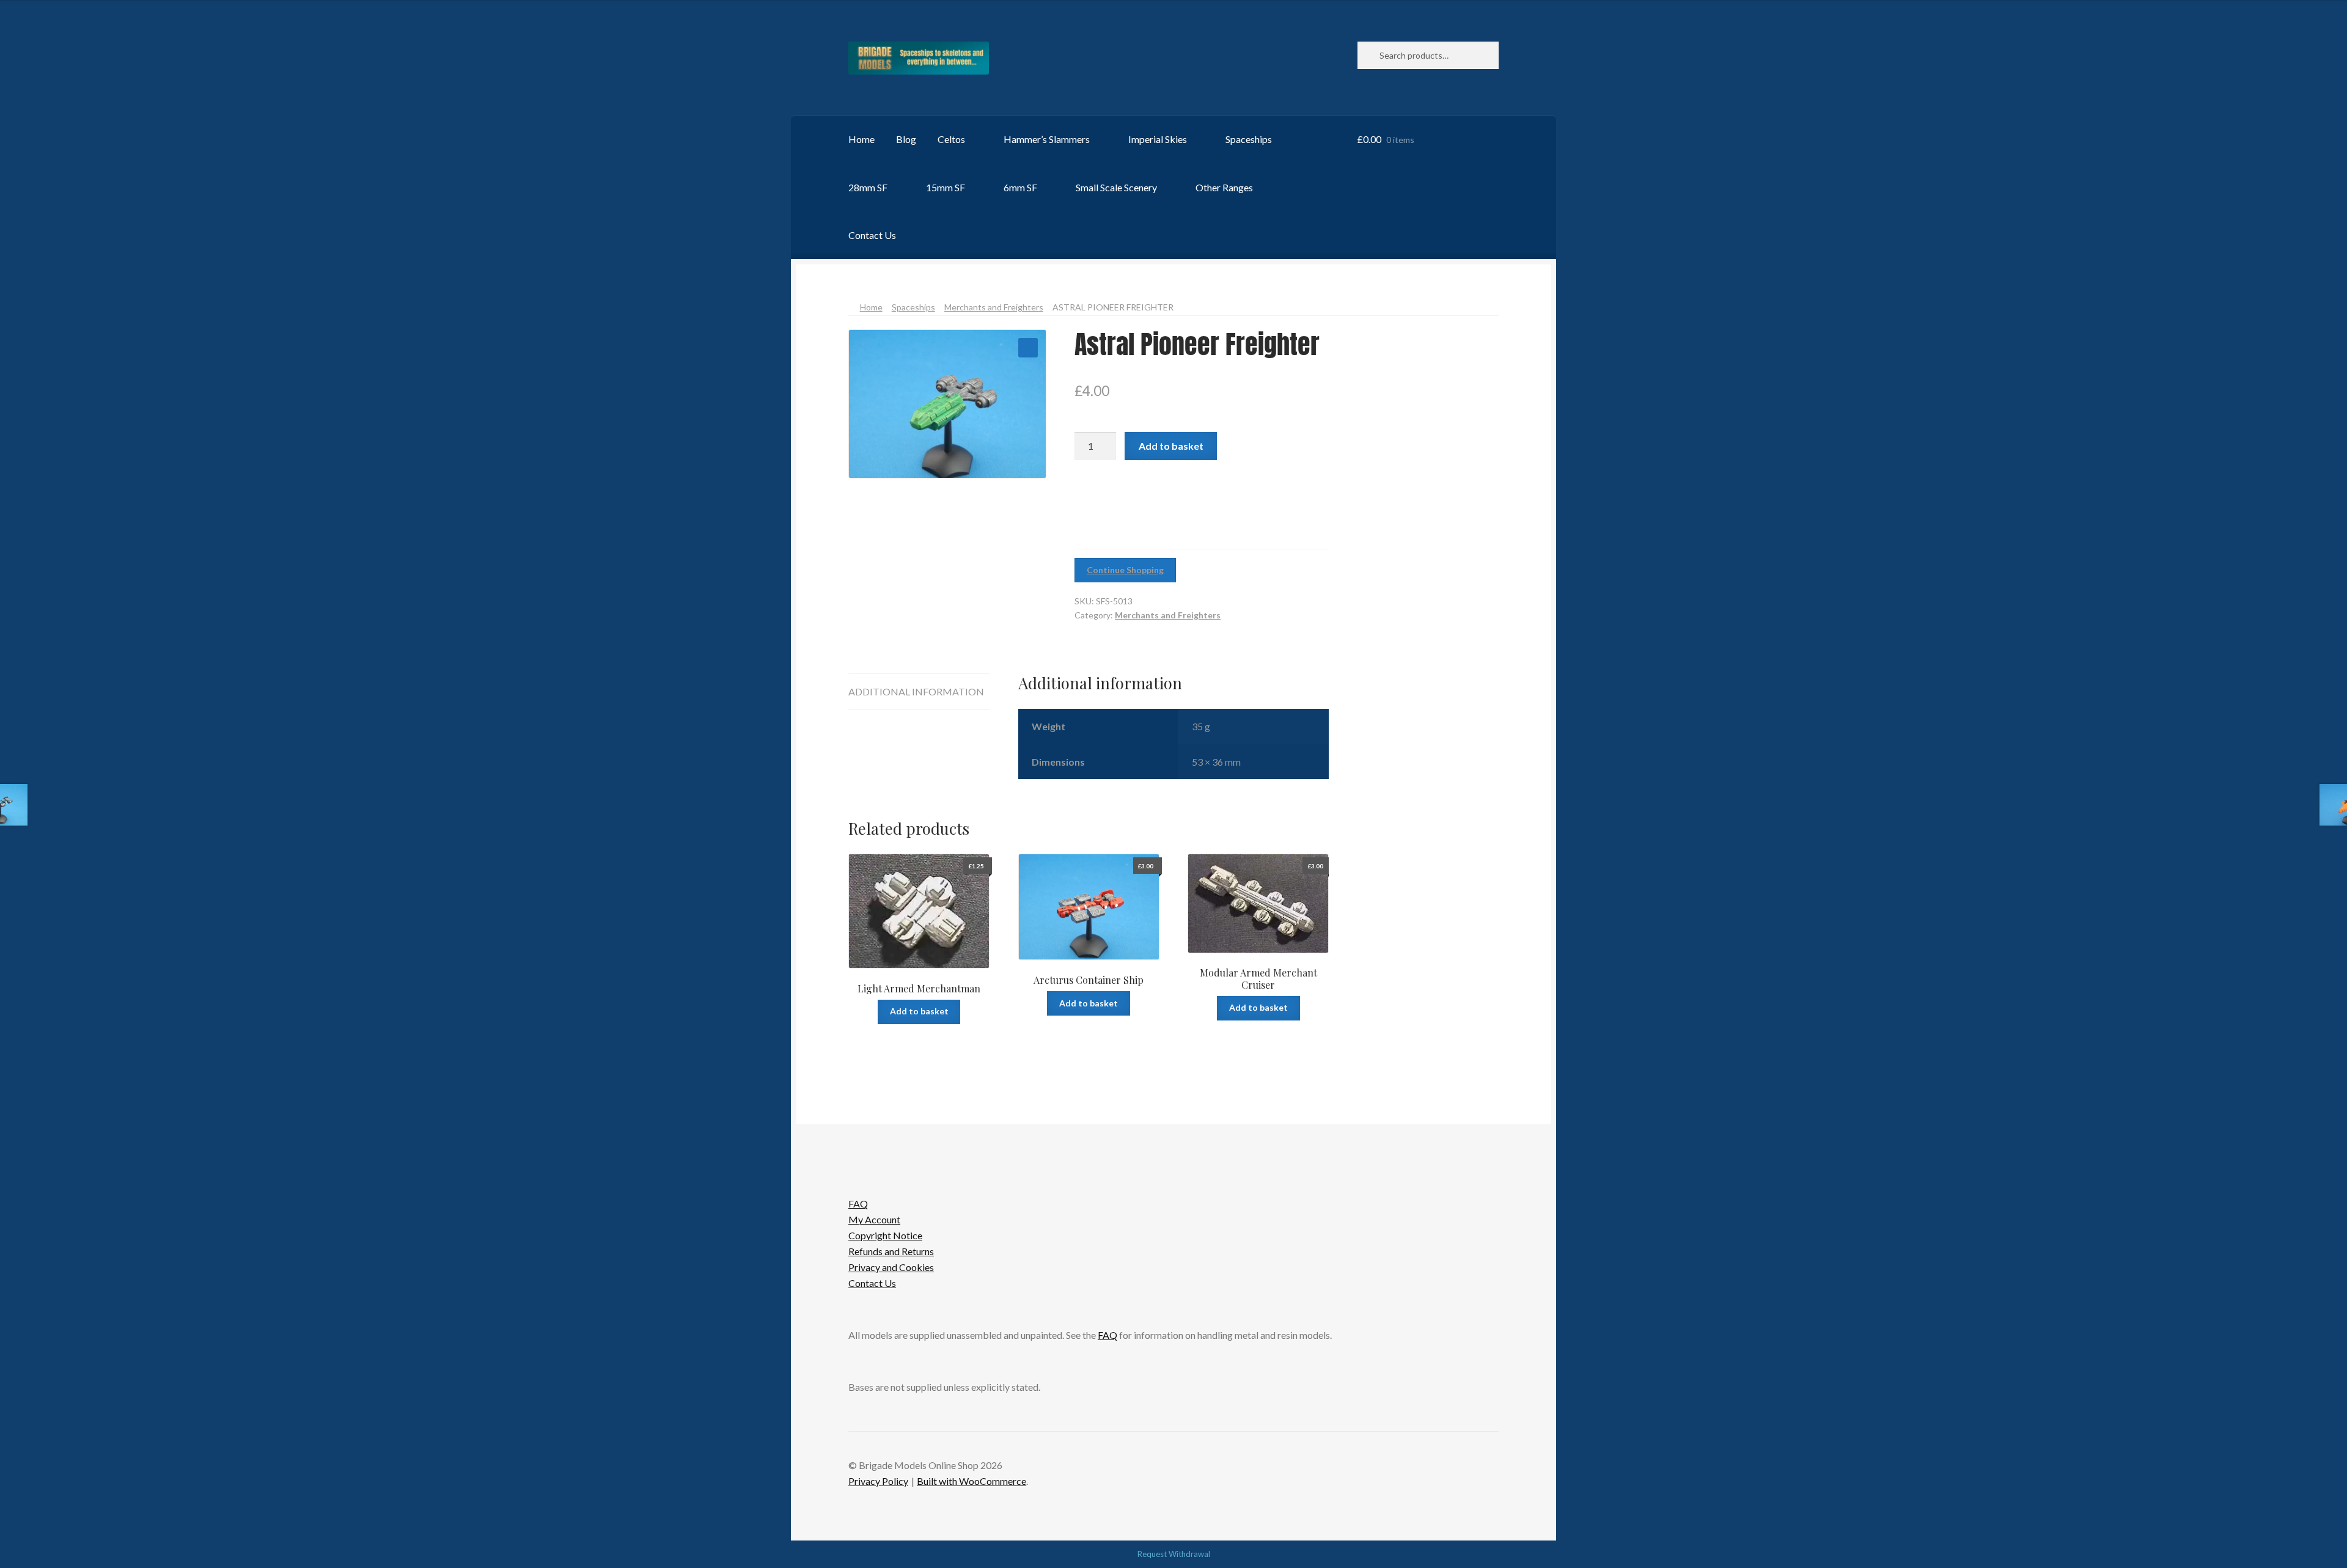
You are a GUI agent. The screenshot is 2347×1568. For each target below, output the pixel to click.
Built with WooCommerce (971, 1481)
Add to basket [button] (919, 1011)
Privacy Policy (878, 1481)
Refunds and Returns (891, 1251)
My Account (874, 1219)
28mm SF (868, 187)
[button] (1028, 348)
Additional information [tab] (916, 691)
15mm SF (946, 187)
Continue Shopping (1125, 570)
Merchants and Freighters (994, 307)
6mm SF (1020, 187)
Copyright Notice (885, 1235)
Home (861, 139)
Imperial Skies (1158, 139)
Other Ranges (1224, 187)
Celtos (951, 139)
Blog (906, 139)
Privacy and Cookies (891, 1267)
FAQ (858, 1203)
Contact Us (872, 235)
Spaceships (1249, 139)
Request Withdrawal (1174, 1554)
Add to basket (1171, 446)
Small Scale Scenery (1116, 187)
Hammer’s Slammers (1047, 139)
